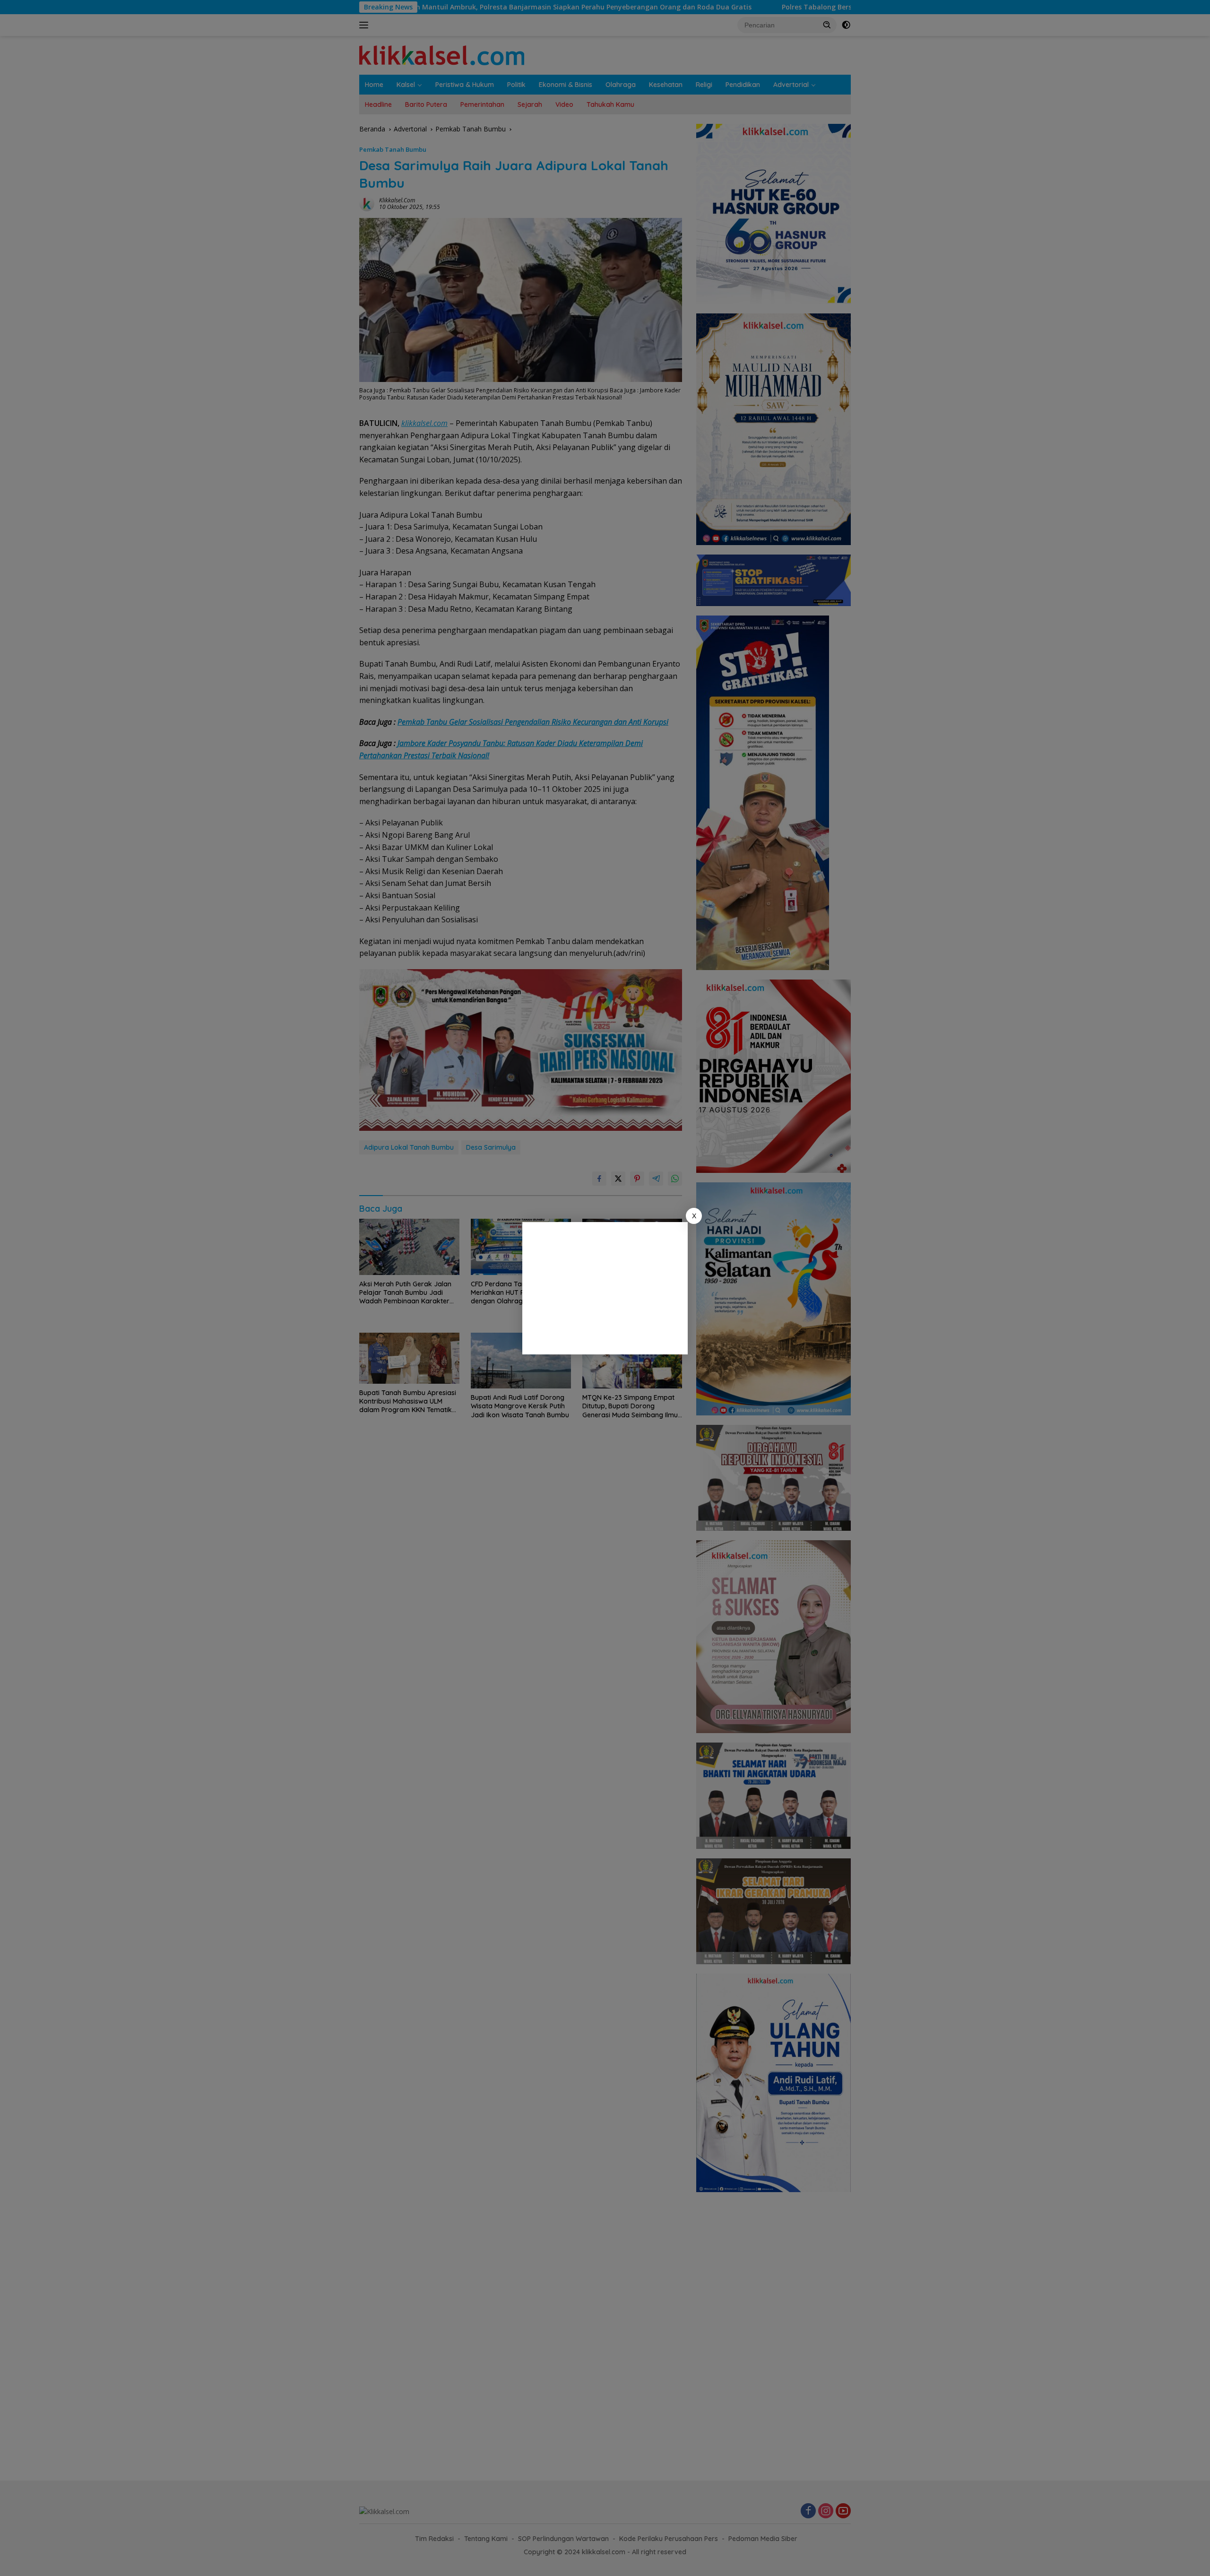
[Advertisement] (605, 1288)
